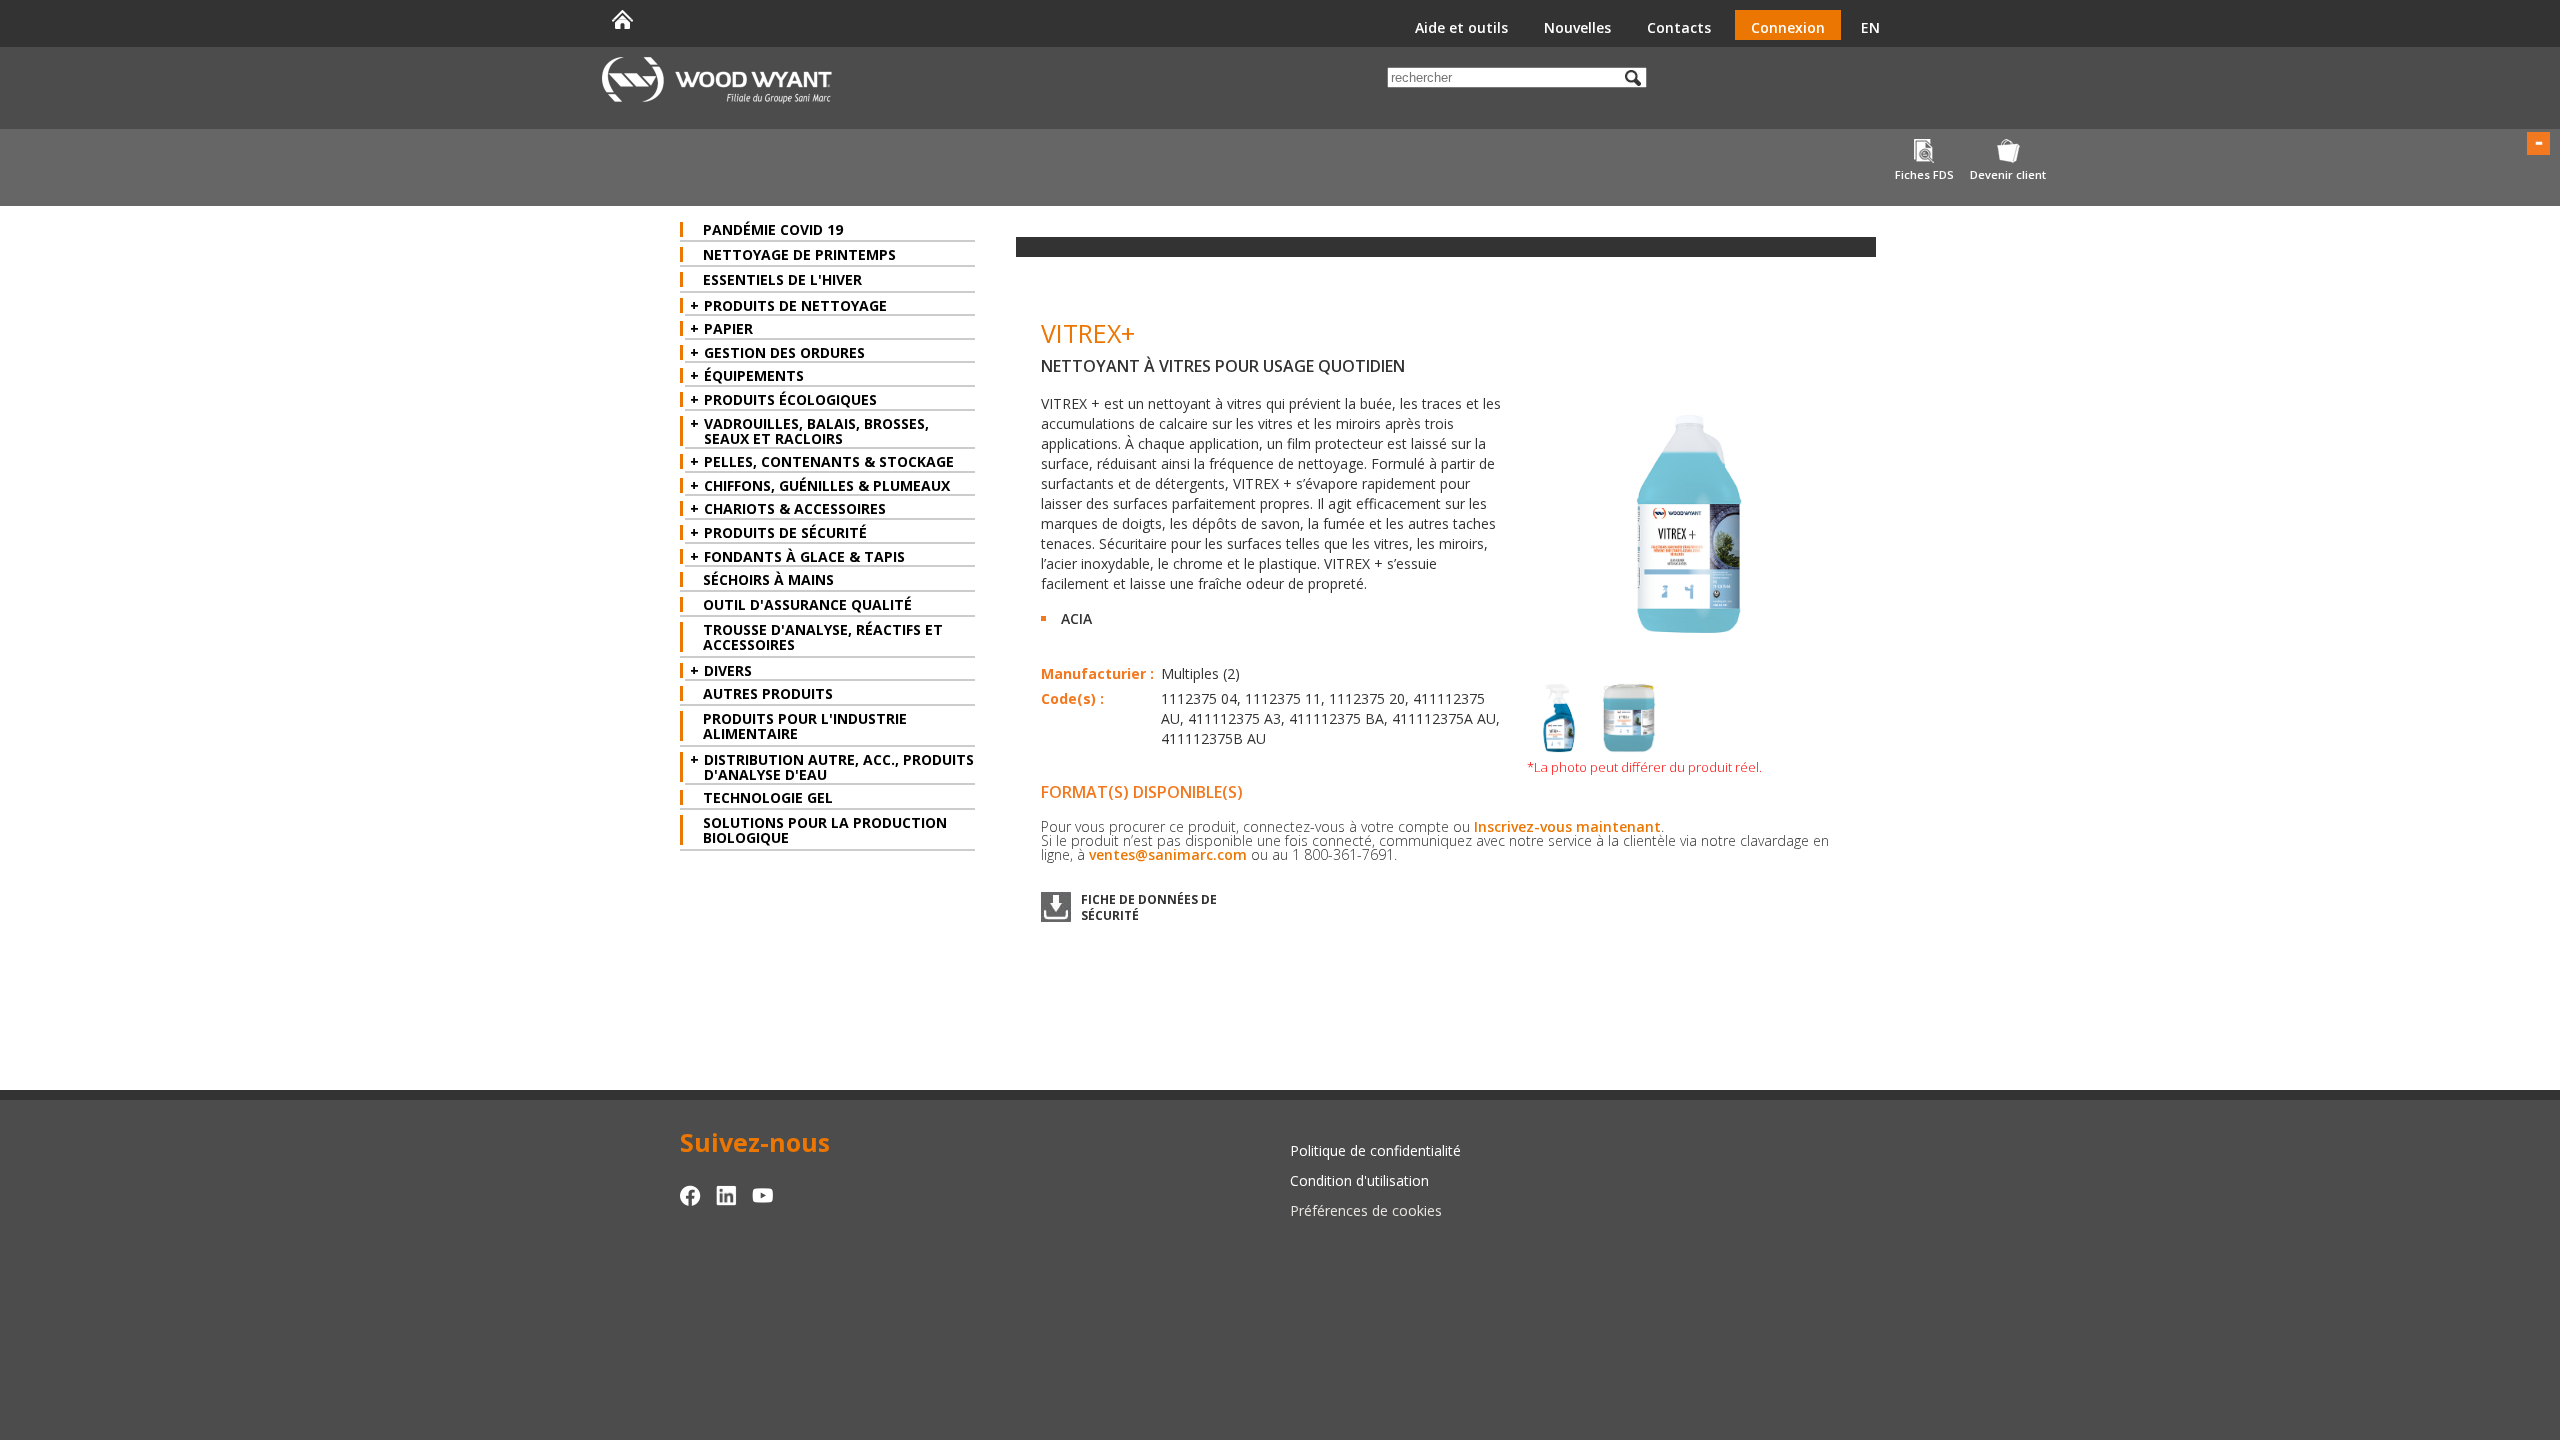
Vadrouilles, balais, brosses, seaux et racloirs (816, 431)
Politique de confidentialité (1375, 1150)
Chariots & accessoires (795, 508)
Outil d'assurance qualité (807, 604)
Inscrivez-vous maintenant (1567, 826)
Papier (728, 328)
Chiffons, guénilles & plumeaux (827, 485)
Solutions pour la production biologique (825, 830)
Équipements (754, 375)
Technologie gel (768, 797)
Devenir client (2008, 174)
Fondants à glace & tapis (804, 556)
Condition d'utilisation (1359, 1180)
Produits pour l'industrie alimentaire (805, 726)
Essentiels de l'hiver (782, 279)
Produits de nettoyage (795, 305)
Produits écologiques (790, 399)
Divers (728, 670)
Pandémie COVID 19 (773, 229)
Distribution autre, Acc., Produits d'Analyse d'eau (839, 767)
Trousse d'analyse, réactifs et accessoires (823, 637)
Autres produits (768, 693)
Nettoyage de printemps (799, 254)
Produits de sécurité (785, 532)
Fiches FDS (1924, 174)
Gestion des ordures (784, 352)
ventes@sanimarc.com (1168, 854)
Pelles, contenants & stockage (829, 461)
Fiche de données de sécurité (1149, 907)
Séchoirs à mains (768, 579)
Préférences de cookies (1366, 1210)
